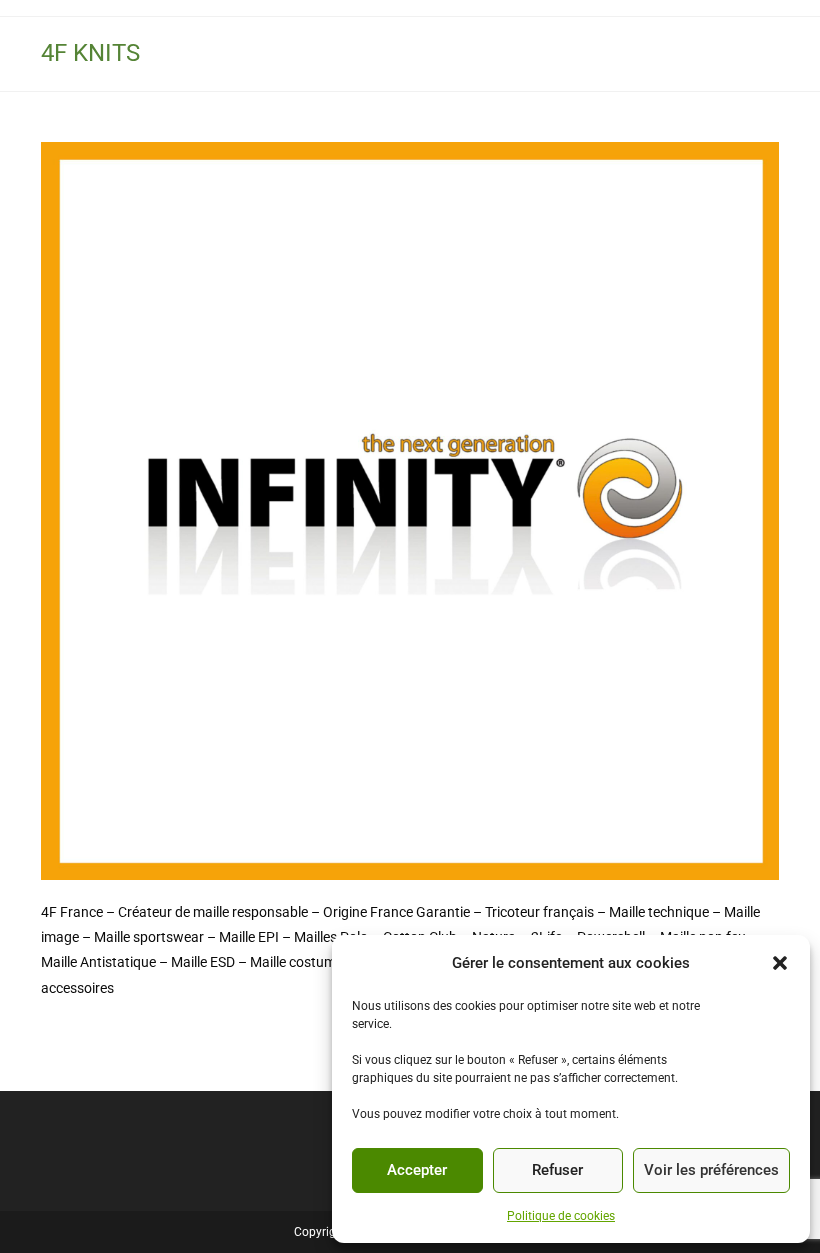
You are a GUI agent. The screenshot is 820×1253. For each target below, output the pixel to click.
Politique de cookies (561, 1216)
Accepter (417, 1170)
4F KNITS (90, 53)
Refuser (557, 1170)
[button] (780, 963)
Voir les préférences (711, 1170)
